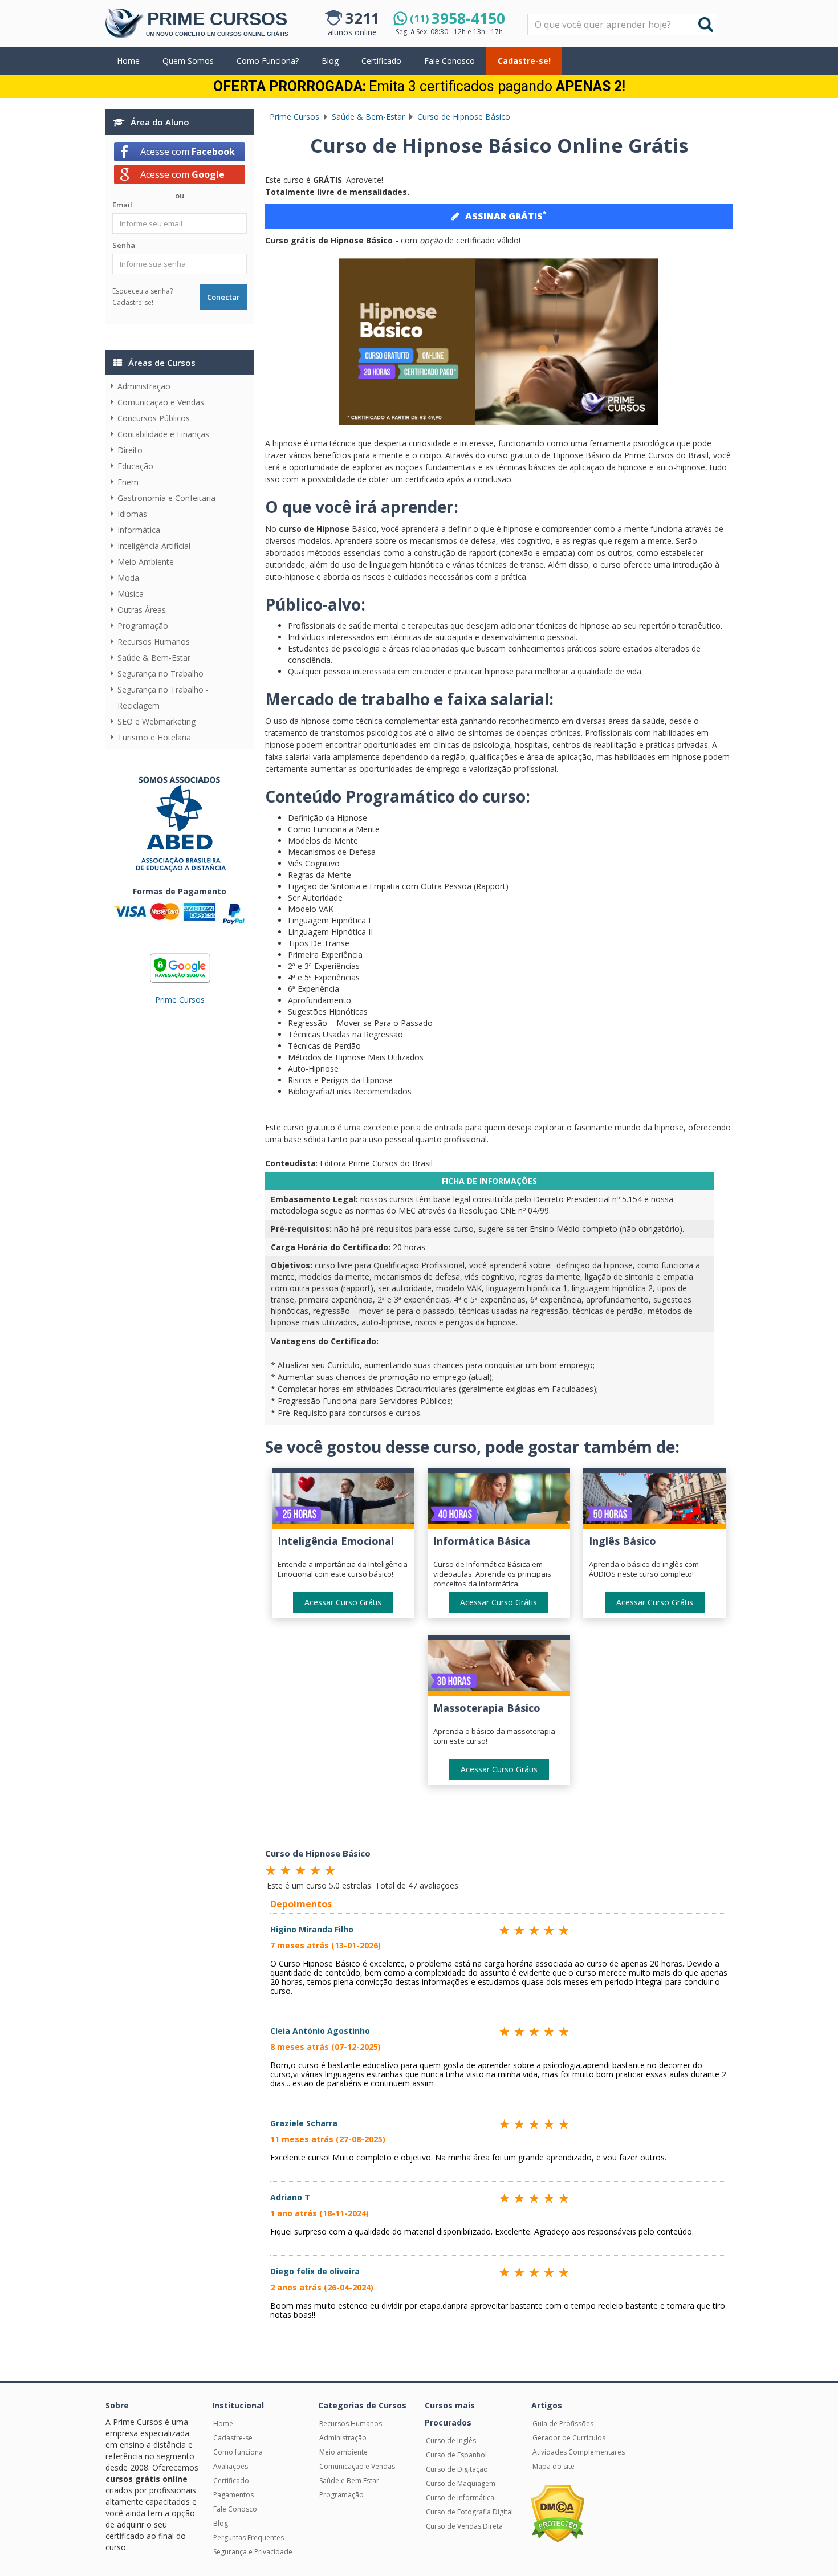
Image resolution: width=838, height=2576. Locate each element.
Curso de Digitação (457, 2469)
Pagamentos (233, 2495)
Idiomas (132, 514)
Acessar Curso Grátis (343, 1602)
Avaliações (231, 2466)
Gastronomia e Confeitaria (166, 498)
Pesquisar (528, 15)
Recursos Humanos (154, 642)
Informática (139, 530)
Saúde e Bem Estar (349, 2481)
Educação (135, 466)
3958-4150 (457, 18)
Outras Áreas (142, 610)
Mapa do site (554, 2466)
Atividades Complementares (579, 2452)
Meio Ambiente (146, 562)
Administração (144, 386)
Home (128, 61)
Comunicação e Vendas (161, 402)
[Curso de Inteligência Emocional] (343, 1501)
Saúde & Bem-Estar (154, 658)
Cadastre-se (233, 2438)
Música (131, 594)
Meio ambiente (343, 2452)
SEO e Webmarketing (156, 721)
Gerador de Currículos (569, 2438)
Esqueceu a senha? (143, 291)
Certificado (381, 61)
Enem (128, 482)
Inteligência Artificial (154, 546)
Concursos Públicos (154, 418)
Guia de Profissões (563, 2424)
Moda (128, 578)
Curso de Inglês (451, 2441)
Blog (330, 61)
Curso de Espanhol (456, 2455)
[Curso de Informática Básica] (499, 1501)
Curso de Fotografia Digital (469, 2512)
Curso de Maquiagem (461, 2483)
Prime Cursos (180, 1000)
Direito (130, 450)
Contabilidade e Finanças (163, 434)
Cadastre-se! (524, 61)
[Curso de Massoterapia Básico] (499, 1668)
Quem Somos (188, 61)
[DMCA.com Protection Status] (558, 2513)
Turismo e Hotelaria (154, 737)
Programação (143, 626)
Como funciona (238, 2452)
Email (122, 205)
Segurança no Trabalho (160, 673)
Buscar (706, 25)
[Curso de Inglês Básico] (654, 1501)
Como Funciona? (268, 61)
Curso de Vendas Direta (464, 2526)
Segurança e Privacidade (253, 2552)
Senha (124, 245)
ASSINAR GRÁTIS (506, 215)
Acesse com (188, 152)
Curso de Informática (460, 2498)
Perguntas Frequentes (249, 2538)
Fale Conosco (449, 61)
